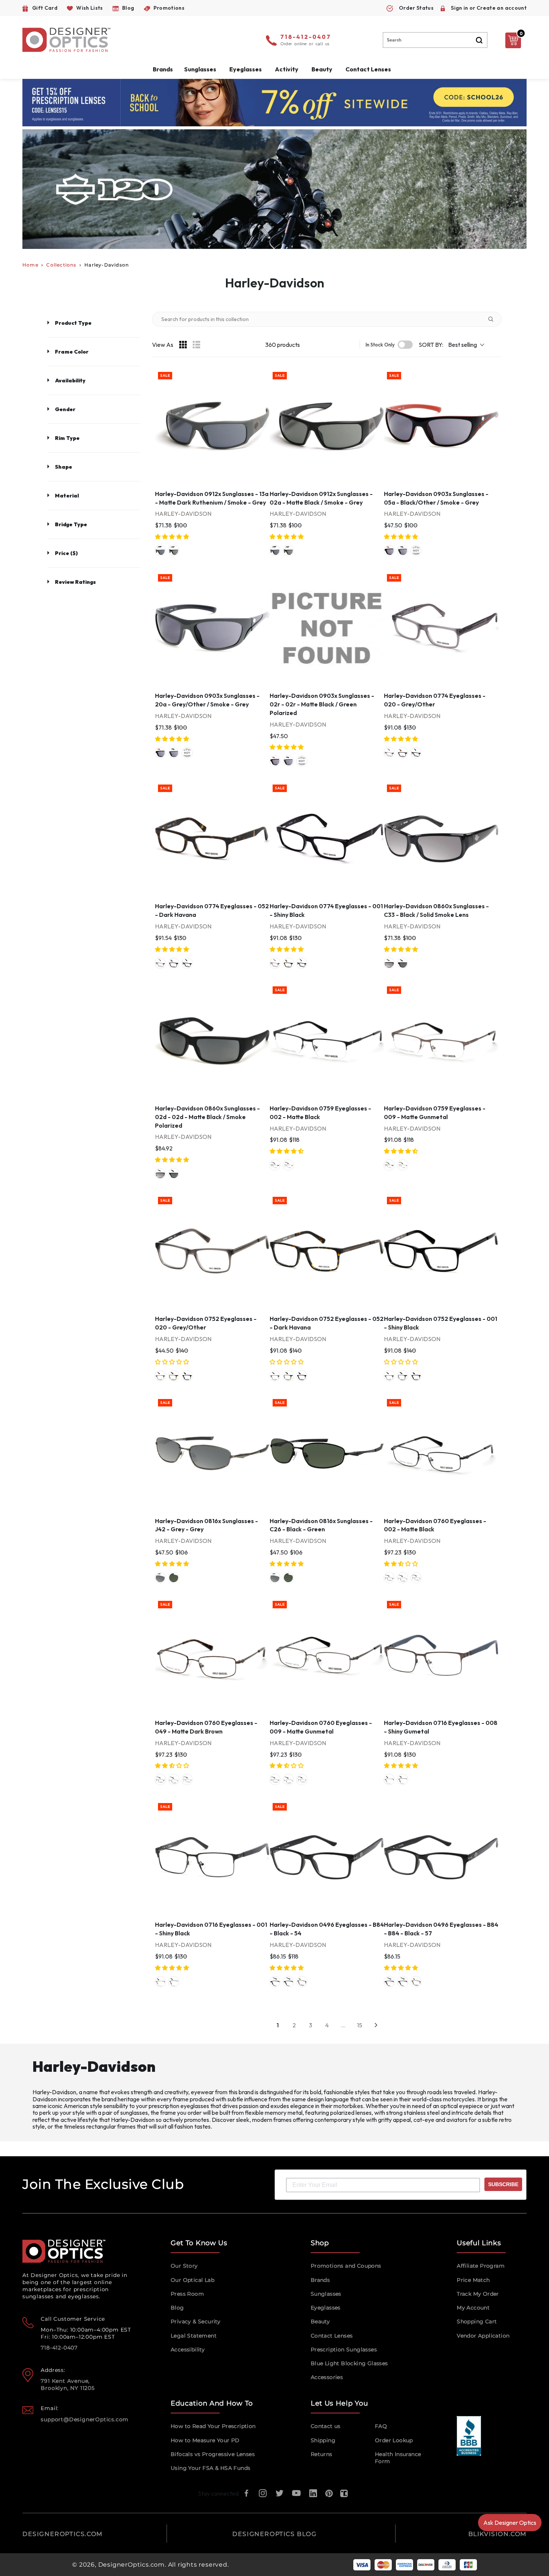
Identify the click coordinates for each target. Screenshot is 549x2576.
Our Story (184, 2266)
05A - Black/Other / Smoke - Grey (389, 551)
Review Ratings (75, 582)
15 (360, 2025)
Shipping (323, 2440)
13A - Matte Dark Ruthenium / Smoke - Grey (160, 551)
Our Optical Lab (193, 2280)
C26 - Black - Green (174, 1578)
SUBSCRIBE (503, 2184)
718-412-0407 (306, 37)
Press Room (187, 2294)
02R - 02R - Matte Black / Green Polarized (416, 551)
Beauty (322, 69)
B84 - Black (275, 1982)
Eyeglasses (326, 2308)
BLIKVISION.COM (497, 2534)
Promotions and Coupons (346, 2266)
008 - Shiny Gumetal (389, 1780)
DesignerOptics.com (131, 2565)
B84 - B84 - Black (288, 1982)
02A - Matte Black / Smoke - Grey (174, 551)
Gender (65, 409)
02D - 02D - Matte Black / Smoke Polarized (403, 963)
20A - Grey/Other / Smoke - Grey (403, 551)
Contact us (326, 2426)
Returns (322, 2454)
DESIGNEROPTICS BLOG (274, 2534)
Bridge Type (71, 524)
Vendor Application (483, 2336)
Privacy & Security (196, 2321)
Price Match (473, 2280)
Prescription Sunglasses (344, 2349)
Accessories (327, 2377)
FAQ (381, 2426)
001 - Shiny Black (416, 753)
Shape (63, 467)
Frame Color (72, 352)
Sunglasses (326, 2294)
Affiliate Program (481, 2266)
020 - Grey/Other (389, 753)
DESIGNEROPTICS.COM (63, 2534)
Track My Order (478, 2294)
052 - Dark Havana (403, 753)
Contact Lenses (368, 69)
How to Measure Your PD (205, 2440)
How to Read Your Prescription (213, 2426)
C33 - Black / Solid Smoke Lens (389, 963)
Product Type (73, 323)
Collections (61, 265)
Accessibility (188, 2349)
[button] (173, 537)
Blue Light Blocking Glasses (349, 2363)
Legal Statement (194, 2336)
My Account (473, 2308)
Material (67, 496)
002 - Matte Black (275, 1165)
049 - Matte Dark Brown (403, 1578)
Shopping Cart (477, 2321)
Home (30, 265)
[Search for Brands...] (494, 319)
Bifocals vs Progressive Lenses (213, 2454)
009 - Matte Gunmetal (288, 1165)
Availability (70, 380)
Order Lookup (394, 2440)
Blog (177, 2308)
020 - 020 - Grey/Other (302, 1982)
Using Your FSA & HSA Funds (210, 2468)
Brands (320, 2280)
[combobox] (435, 40)
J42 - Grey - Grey (160, 1578)
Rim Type (67, 438)
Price (66, 553)
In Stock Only (380, 345)
